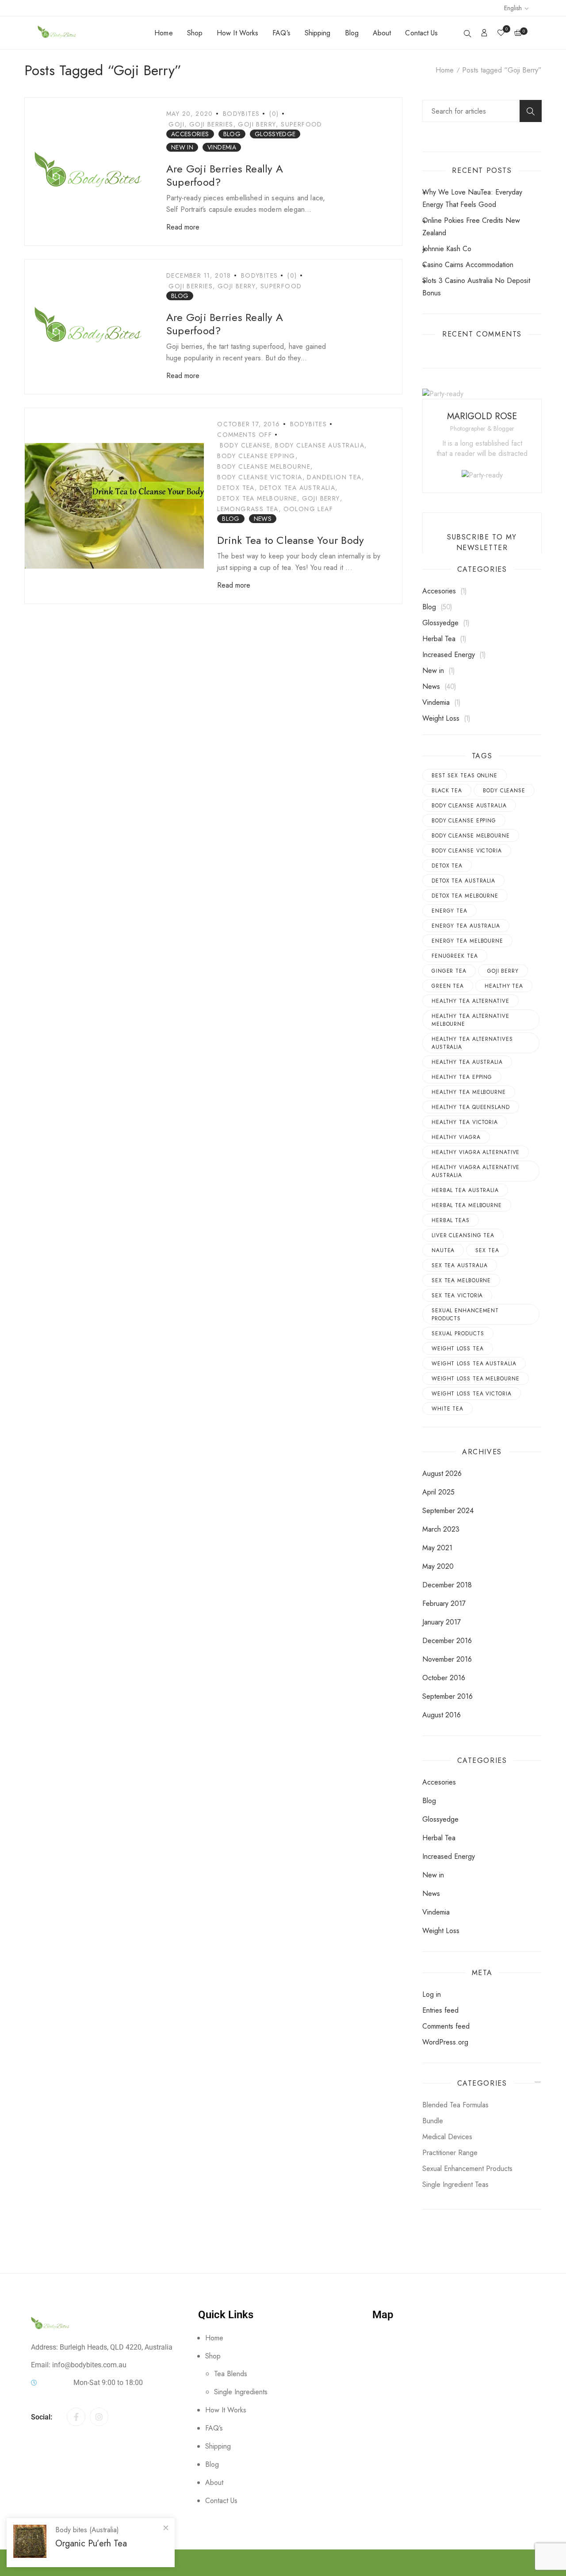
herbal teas (451, 1220)
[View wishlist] (501, 33)
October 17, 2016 (249, 424)
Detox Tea (236, 488)
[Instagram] (99, 2417)
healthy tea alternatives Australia (472, 1043)
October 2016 (444, 1678)
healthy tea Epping (462, 1077)
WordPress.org (445, 2042)
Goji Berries (211, 124)
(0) (274, 114)
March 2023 (441, 1529)
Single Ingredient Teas (455, 2184)
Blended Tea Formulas (455, 2105)
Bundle (433, 2121)
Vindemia (222, 147)
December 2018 (447, 1585)
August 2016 (442, 1715)
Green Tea (448, 986)
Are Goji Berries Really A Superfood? (225, 175)
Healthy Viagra (456, 1137)
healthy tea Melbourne (469, 1092)
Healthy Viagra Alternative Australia (476, 1171)
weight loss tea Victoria (472, 1394)
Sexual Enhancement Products (465, 1315)
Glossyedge (275, 134)
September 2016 (447, 1696)
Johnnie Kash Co (447, 249)
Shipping (318, 33)
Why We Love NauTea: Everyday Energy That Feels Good (472, 198)
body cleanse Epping (256, 456)
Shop (195, 33)
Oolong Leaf (308, 509)
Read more (183, 227)
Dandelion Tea (334, 477)
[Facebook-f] (76, 2417)
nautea (443, 1250)
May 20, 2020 (190, 114)
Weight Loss (441, 718)
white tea (447, 1409)
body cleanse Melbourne (264, 466)
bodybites (241, 114)
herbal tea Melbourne (467, 1205)
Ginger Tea (449, 971)
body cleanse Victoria (260, 477)
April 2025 (438, 1492)
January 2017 (442, 1622)
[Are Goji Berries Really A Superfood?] (89, 172)
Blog (352, 33)
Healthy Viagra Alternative (476, 1152)
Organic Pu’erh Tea (91, 2544)
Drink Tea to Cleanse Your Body (291, 540)
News (263, 519)
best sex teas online (465, 776)
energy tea (449, 911)
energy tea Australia (466, 926)
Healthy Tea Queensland (471, 1107)
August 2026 (442, 1473)
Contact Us (421, 33)
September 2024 (448, 1511)
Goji (176, 124)
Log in (432, 1994)
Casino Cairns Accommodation (468, 265)
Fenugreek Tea (455, 956)
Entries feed (440, 2010)
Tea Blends (231, 2374)
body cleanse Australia (320, 445)
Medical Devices (447, 2137)
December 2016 (447, 1641)
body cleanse (245, 445)
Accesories (190, 134)
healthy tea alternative (470, 1001)
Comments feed (446, 2026)
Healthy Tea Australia (467, 1062)
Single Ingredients (241, 2392)
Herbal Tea (439, 639)
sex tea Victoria (457, 1296)
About (382, 33)
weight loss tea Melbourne (476, 1379)
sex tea (487, 1250)
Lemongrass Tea (248, 509)
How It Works (237, 33)
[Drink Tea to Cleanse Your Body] (114, 506)
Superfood (302, 124)
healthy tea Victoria (465, 1122)
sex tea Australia (460, 1265)
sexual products (458, 1334)
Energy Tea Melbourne (467, 941)
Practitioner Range (450, 2153)
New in (182, 147)
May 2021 (437, 1548)
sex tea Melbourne (461, 1280)
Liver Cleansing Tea (463, 1235)
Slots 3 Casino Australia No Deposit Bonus (476, 287)
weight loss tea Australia (474, 1364)
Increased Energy (449, 655)
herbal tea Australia (465, 1190)
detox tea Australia (298, 488)
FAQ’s (281, 33)
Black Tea (447, 791)
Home (163, 33)
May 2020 (438, 1566)
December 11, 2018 (199, 275)
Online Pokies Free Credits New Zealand (471, 227)
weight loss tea (458, 1349)
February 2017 (444, 1603)
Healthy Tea (504, 986)
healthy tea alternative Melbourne (470, 1020)
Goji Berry (257, 124)
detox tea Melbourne (257, 498)
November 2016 (447, 1659)
